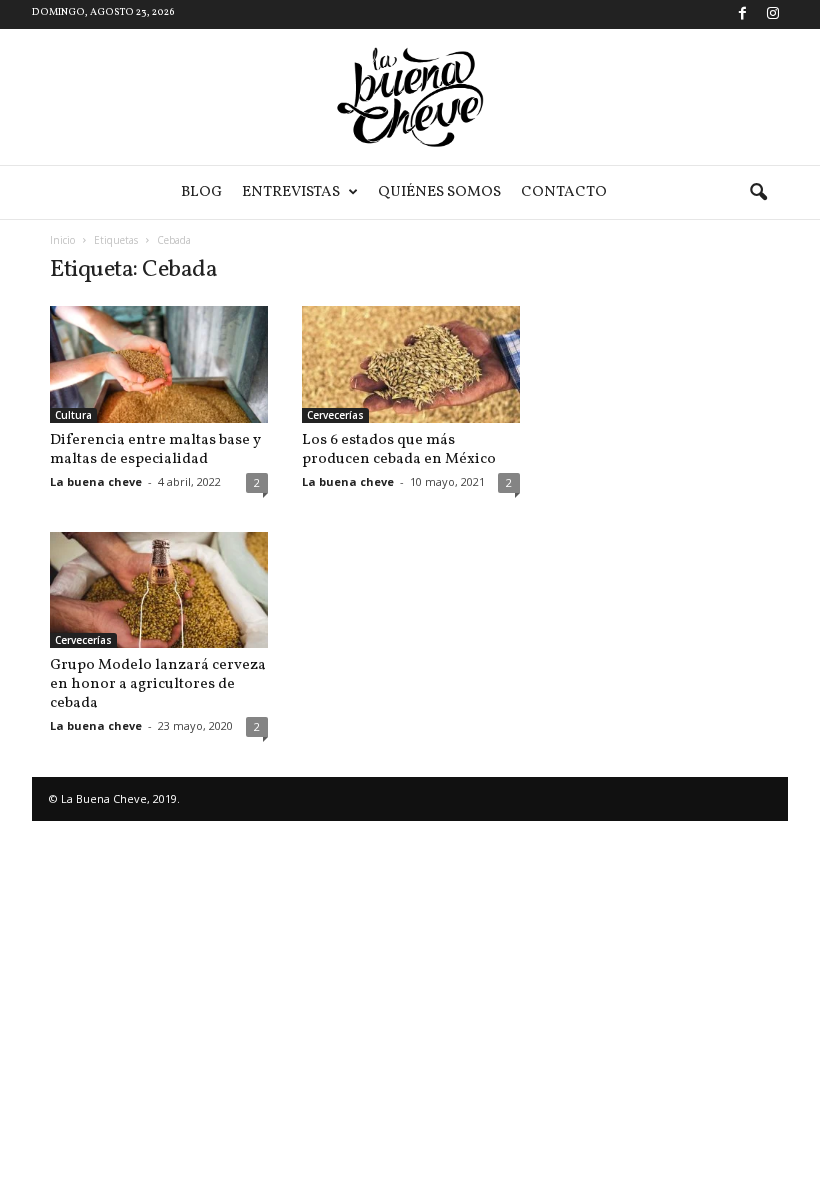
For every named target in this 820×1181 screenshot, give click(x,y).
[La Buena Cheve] (410, 97)
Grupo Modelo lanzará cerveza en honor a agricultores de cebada (158, 684)
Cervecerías (335, 415)
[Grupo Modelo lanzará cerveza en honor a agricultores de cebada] (159, 590)
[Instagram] (773, 14)
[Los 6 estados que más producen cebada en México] (411, 364)
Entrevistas (291, 192)
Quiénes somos (439, 192)
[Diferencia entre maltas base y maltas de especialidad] (159, 364)
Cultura (73, 415)
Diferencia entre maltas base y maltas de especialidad (155, 450)
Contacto (564, 192)
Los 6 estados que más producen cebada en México (399, 450)
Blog (201, 192)
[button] (758, 193)
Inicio (62, 240)
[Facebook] (742, 14)
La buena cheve (96, 481)
